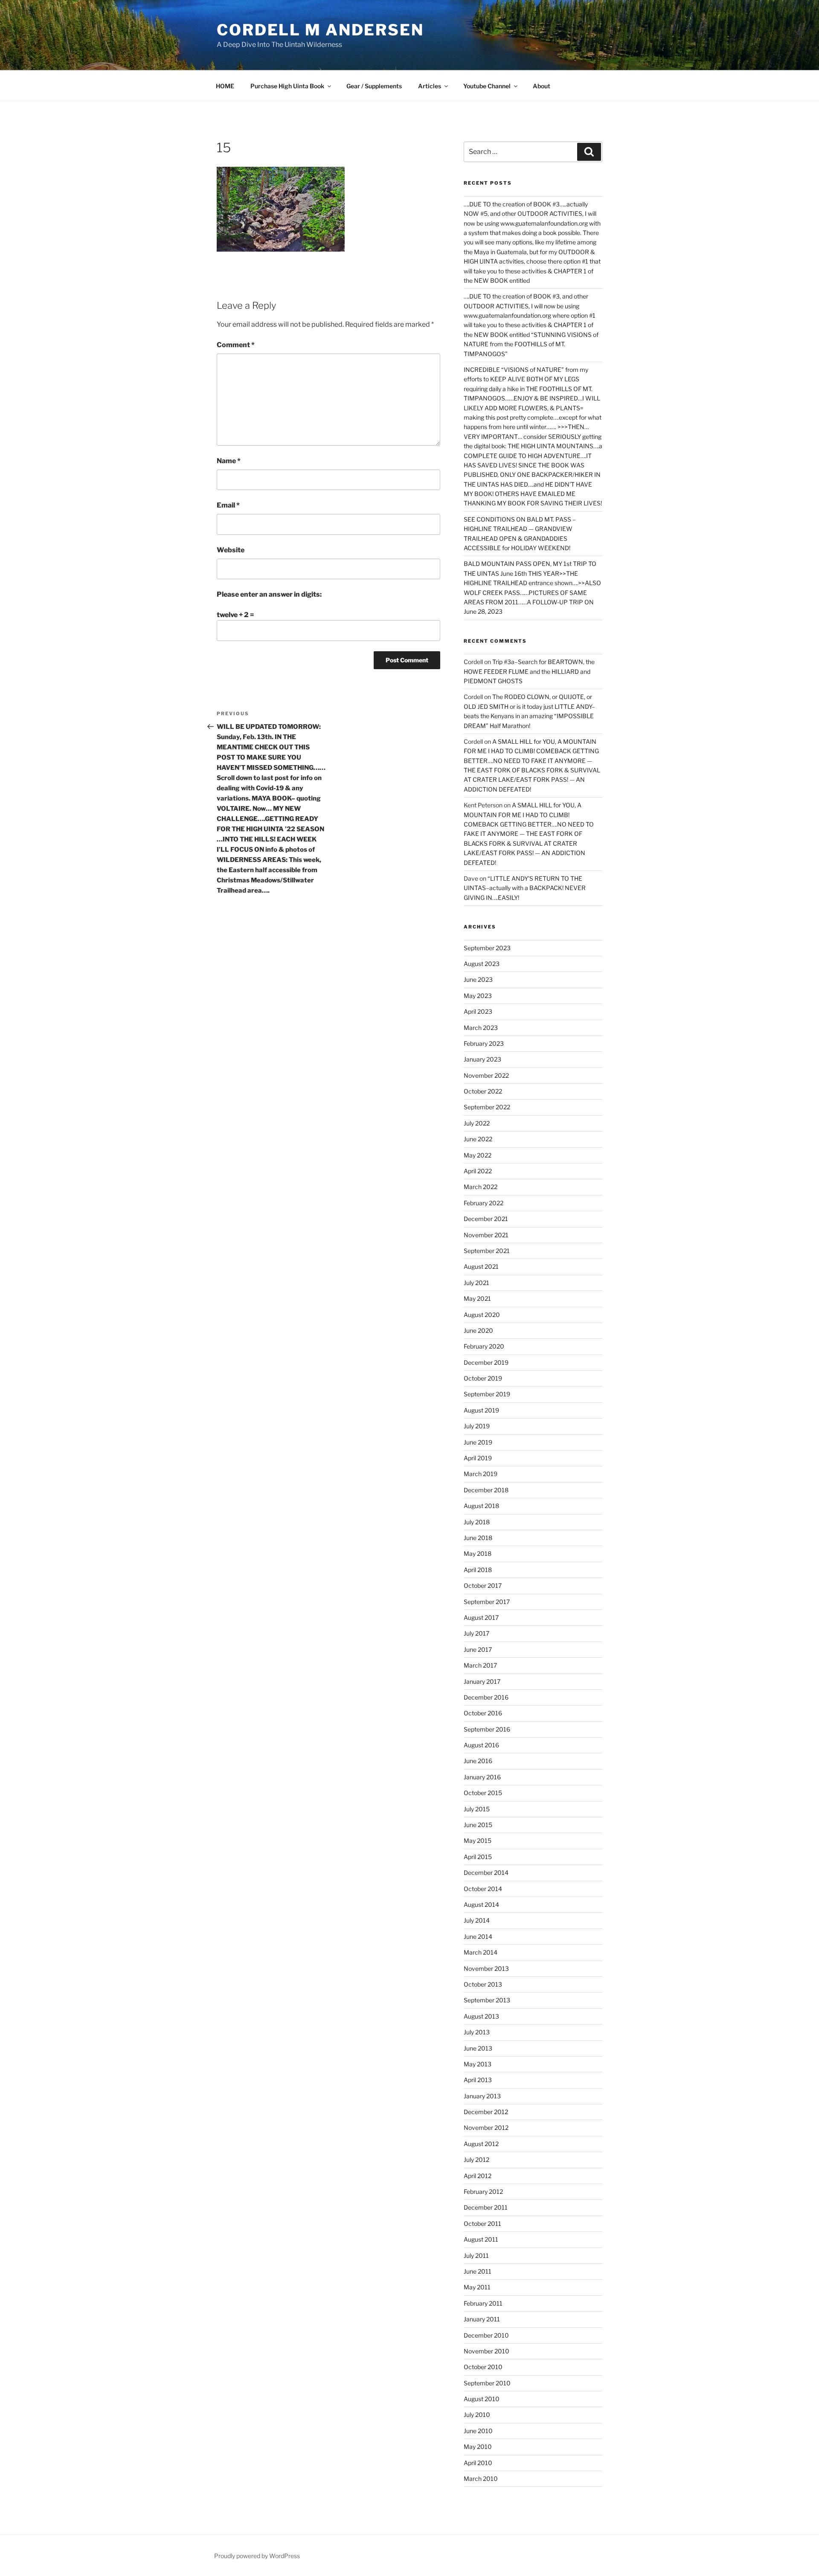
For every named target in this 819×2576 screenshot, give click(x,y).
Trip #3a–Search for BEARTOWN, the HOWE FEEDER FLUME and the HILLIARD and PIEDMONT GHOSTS (529, 671)
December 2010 (486, 2335)
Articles (430, 86)
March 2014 (481, 1952)
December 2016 (486, 1697)
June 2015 (478, 1825)
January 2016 (482, 1777)
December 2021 (486, 1219)
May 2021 (477, 1298)
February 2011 (483, 2303)
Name (229, 461)
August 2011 (481, 2239)
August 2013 (481, 2016)
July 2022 (477, 1123)
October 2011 (482, 2224)
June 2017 (478, 1649)
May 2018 (478, 1553)
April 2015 (478, 1857)
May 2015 (478, 1841)
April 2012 (478, 2176)
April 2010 (478, 2463)
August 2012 (481, 2144)
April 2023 (478, 1011)
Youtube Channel (487, 86)
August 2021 (481, 1266)
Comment (236, 345)
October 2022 (483, 1091)
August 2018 (481, 1506)
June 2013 (478, 2048)
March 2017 (480, 1665)
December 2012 (486, 2112)
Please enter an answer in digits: (269, 594)
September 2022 (487, 1107)
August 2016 (481, 1745)
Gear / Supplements (374, 86)
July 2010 (477, 2415)
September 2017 (487, 1602)
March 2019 (481, 1474)
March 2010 (481, 2479)
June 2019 (478, 1442)
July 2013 (477, 2032)
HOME (225, 86)
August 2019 (481, 1410)
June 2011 (478, 2271)
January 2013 (482, 2096)
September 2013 (487, 2000)
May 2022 (478, 1155)
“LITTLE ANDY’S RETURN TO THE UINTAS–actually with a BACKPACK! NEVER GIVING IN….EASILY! (525, 888)
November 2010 (486, 2351)
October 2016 (483, 1713)
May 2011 (477, 2287)
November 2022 (486, 1075)
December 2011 (486, 2207)
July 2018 (477, 1522)
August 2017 (481, 1617)
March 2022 (481, 1187)
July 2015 (477, 1809)
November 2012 (486, 2128)
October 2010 (483, 2367)
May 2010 (478, 2447)
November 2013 (486, 1968)
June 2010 (478, 2431)
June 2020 (478, 1330)
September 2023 (487, 948)
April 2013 (478, 2080)
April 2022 (478, 1171)
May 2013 (478, 2064)
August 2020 (482, 1315)
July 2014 (477, 1920)
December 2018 (486, 1490)
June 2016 (478, 1761)
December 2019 (486, 1362)
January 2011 (482, 2319)
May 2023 (478, 996)
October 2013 (483, 1984)
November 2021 (486, 1235)
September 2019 (487, 1394)
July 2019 (477, 1426)
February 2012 (483, 2192)
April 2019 (478, 1458)
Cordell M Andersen (320, 30)
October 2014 (483, 1889)
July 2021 (476, 1283)
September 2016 (487, 1729)
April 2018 (478, 1570)
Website (231, 550)
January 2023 (482, 1059)
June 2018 (478, 1538)
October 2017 (483, 1585)
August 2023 (482, 964)
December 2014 (486, 1873)
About (542, 86)
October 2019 (483, 1378)
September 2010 (487, 2383)
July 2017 (476, 1633)
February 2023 (484, 1043)
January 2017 (482, 1681)
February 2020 (484, 1346)
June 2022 (478, 1139)
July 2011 (476, 2255)
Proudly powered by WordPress (257, 2556)
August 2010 (482, 2399)
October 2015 (483, 1793)
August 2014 (481, 1904)
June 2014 (478, 1936)
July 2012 (476, 2160)
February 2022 (484, 1203)
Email (228, 505)
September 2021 (487, 1251)
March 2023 (481, 1028)
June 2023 (478, 979)
